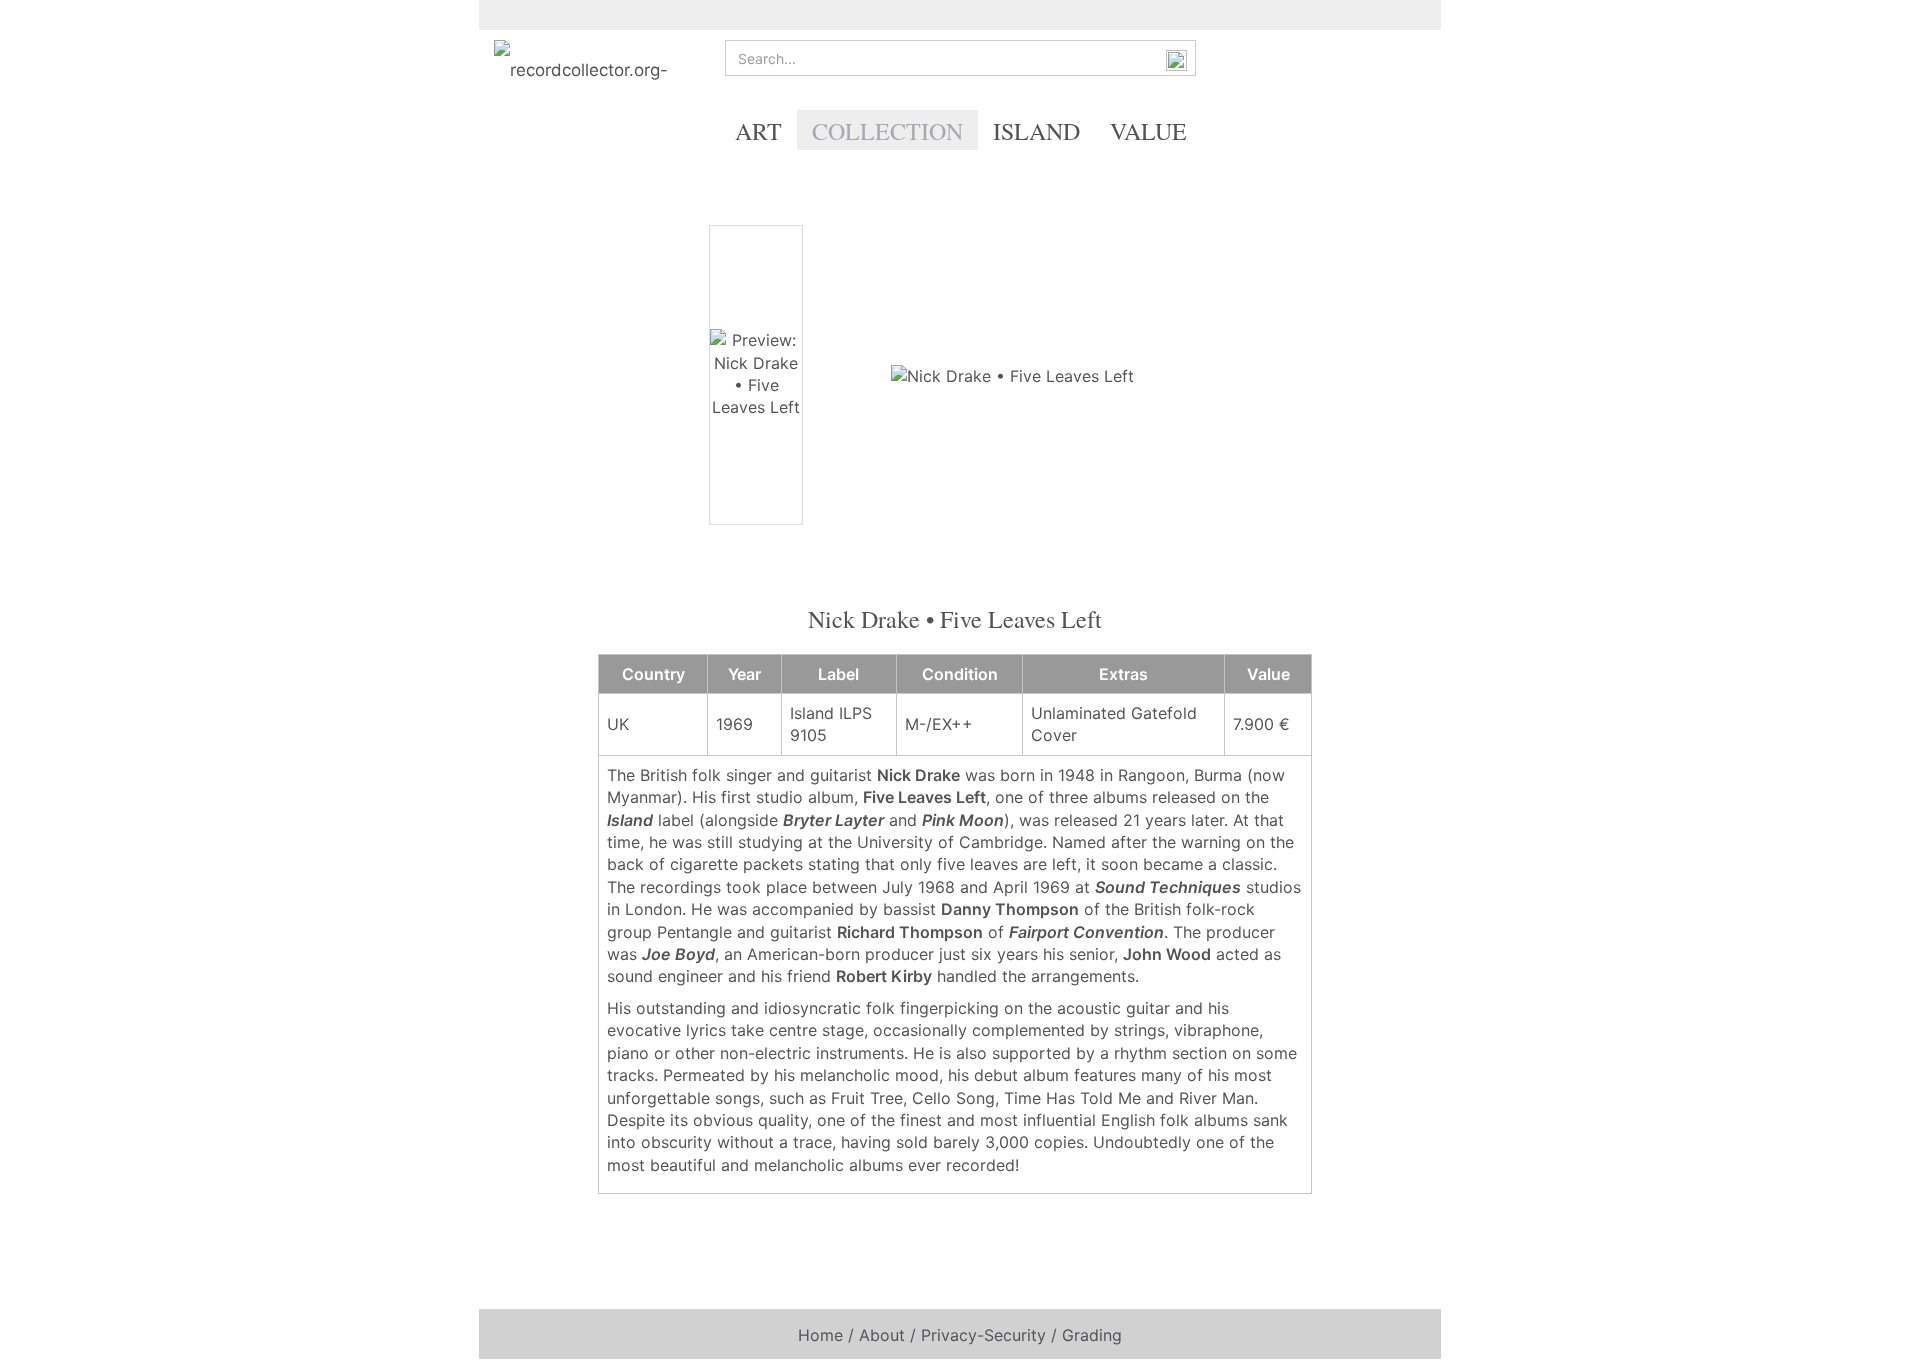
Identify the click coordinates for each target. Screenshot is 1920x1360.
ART (758, 131)
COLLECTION (887, 131)
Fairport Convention (1086, 932)
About (882, 1335)
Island (630, 820)
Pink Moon (963, 820)
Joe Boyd (678, 954)
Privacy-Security (983, 1335)
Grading (1092, 1335)
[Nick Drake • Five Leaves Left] (1012, 374)
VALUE (1148, 131)
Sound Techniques (1168, 887)
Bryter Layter (833, 820)
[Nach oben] (1865, 1330)
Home (820, 1335)
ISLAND (1036, 131)
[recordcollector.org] (599, 70)
